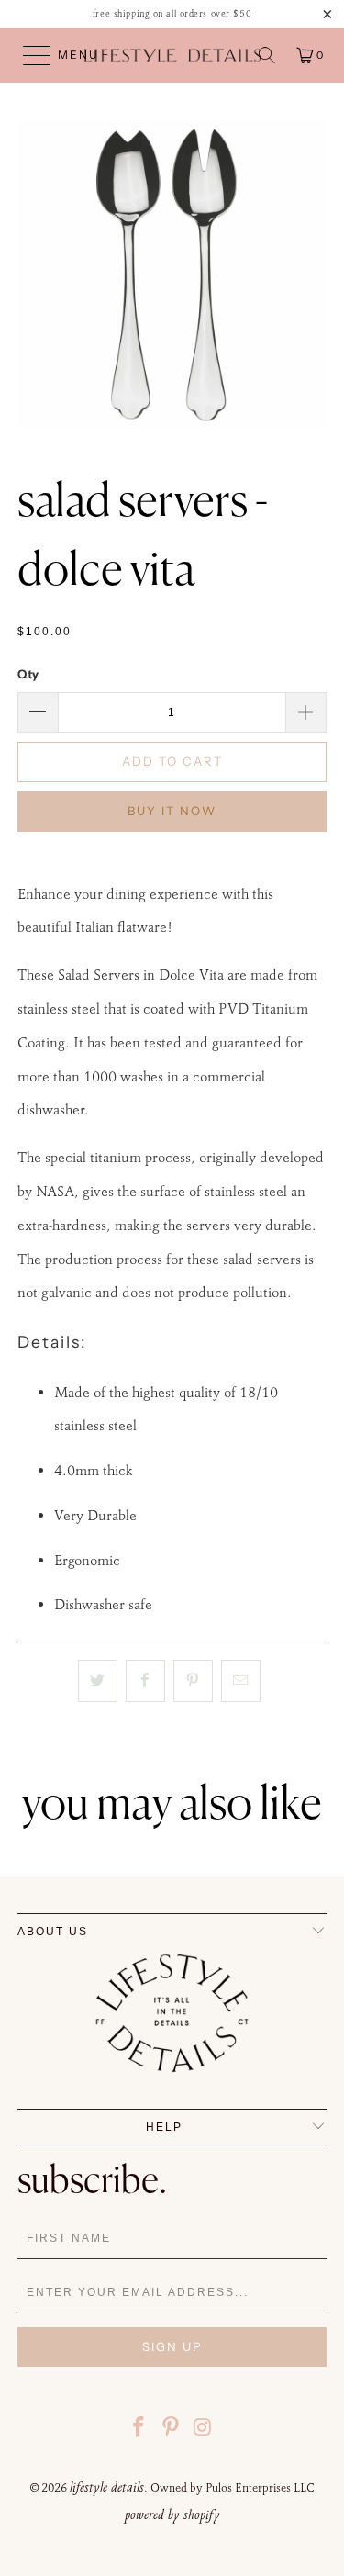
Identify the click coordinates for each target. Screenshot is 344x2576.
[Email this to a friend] (241, 1681)
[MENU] (28, 55)
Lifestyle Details (107, 2487)
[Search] (267, 55)
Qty (28, 674)
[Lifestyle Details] (172, 55)
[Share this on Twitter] (98, 1681)
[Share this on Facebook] (145, 1681)
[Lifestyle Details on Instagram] (203, 2430)
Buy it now (172, 811)
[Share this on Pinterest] (193, 1681)
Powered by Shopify (172, 2514)
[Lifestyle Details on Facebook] (139, 2430)
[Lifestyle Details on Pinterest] (172, 2430)
